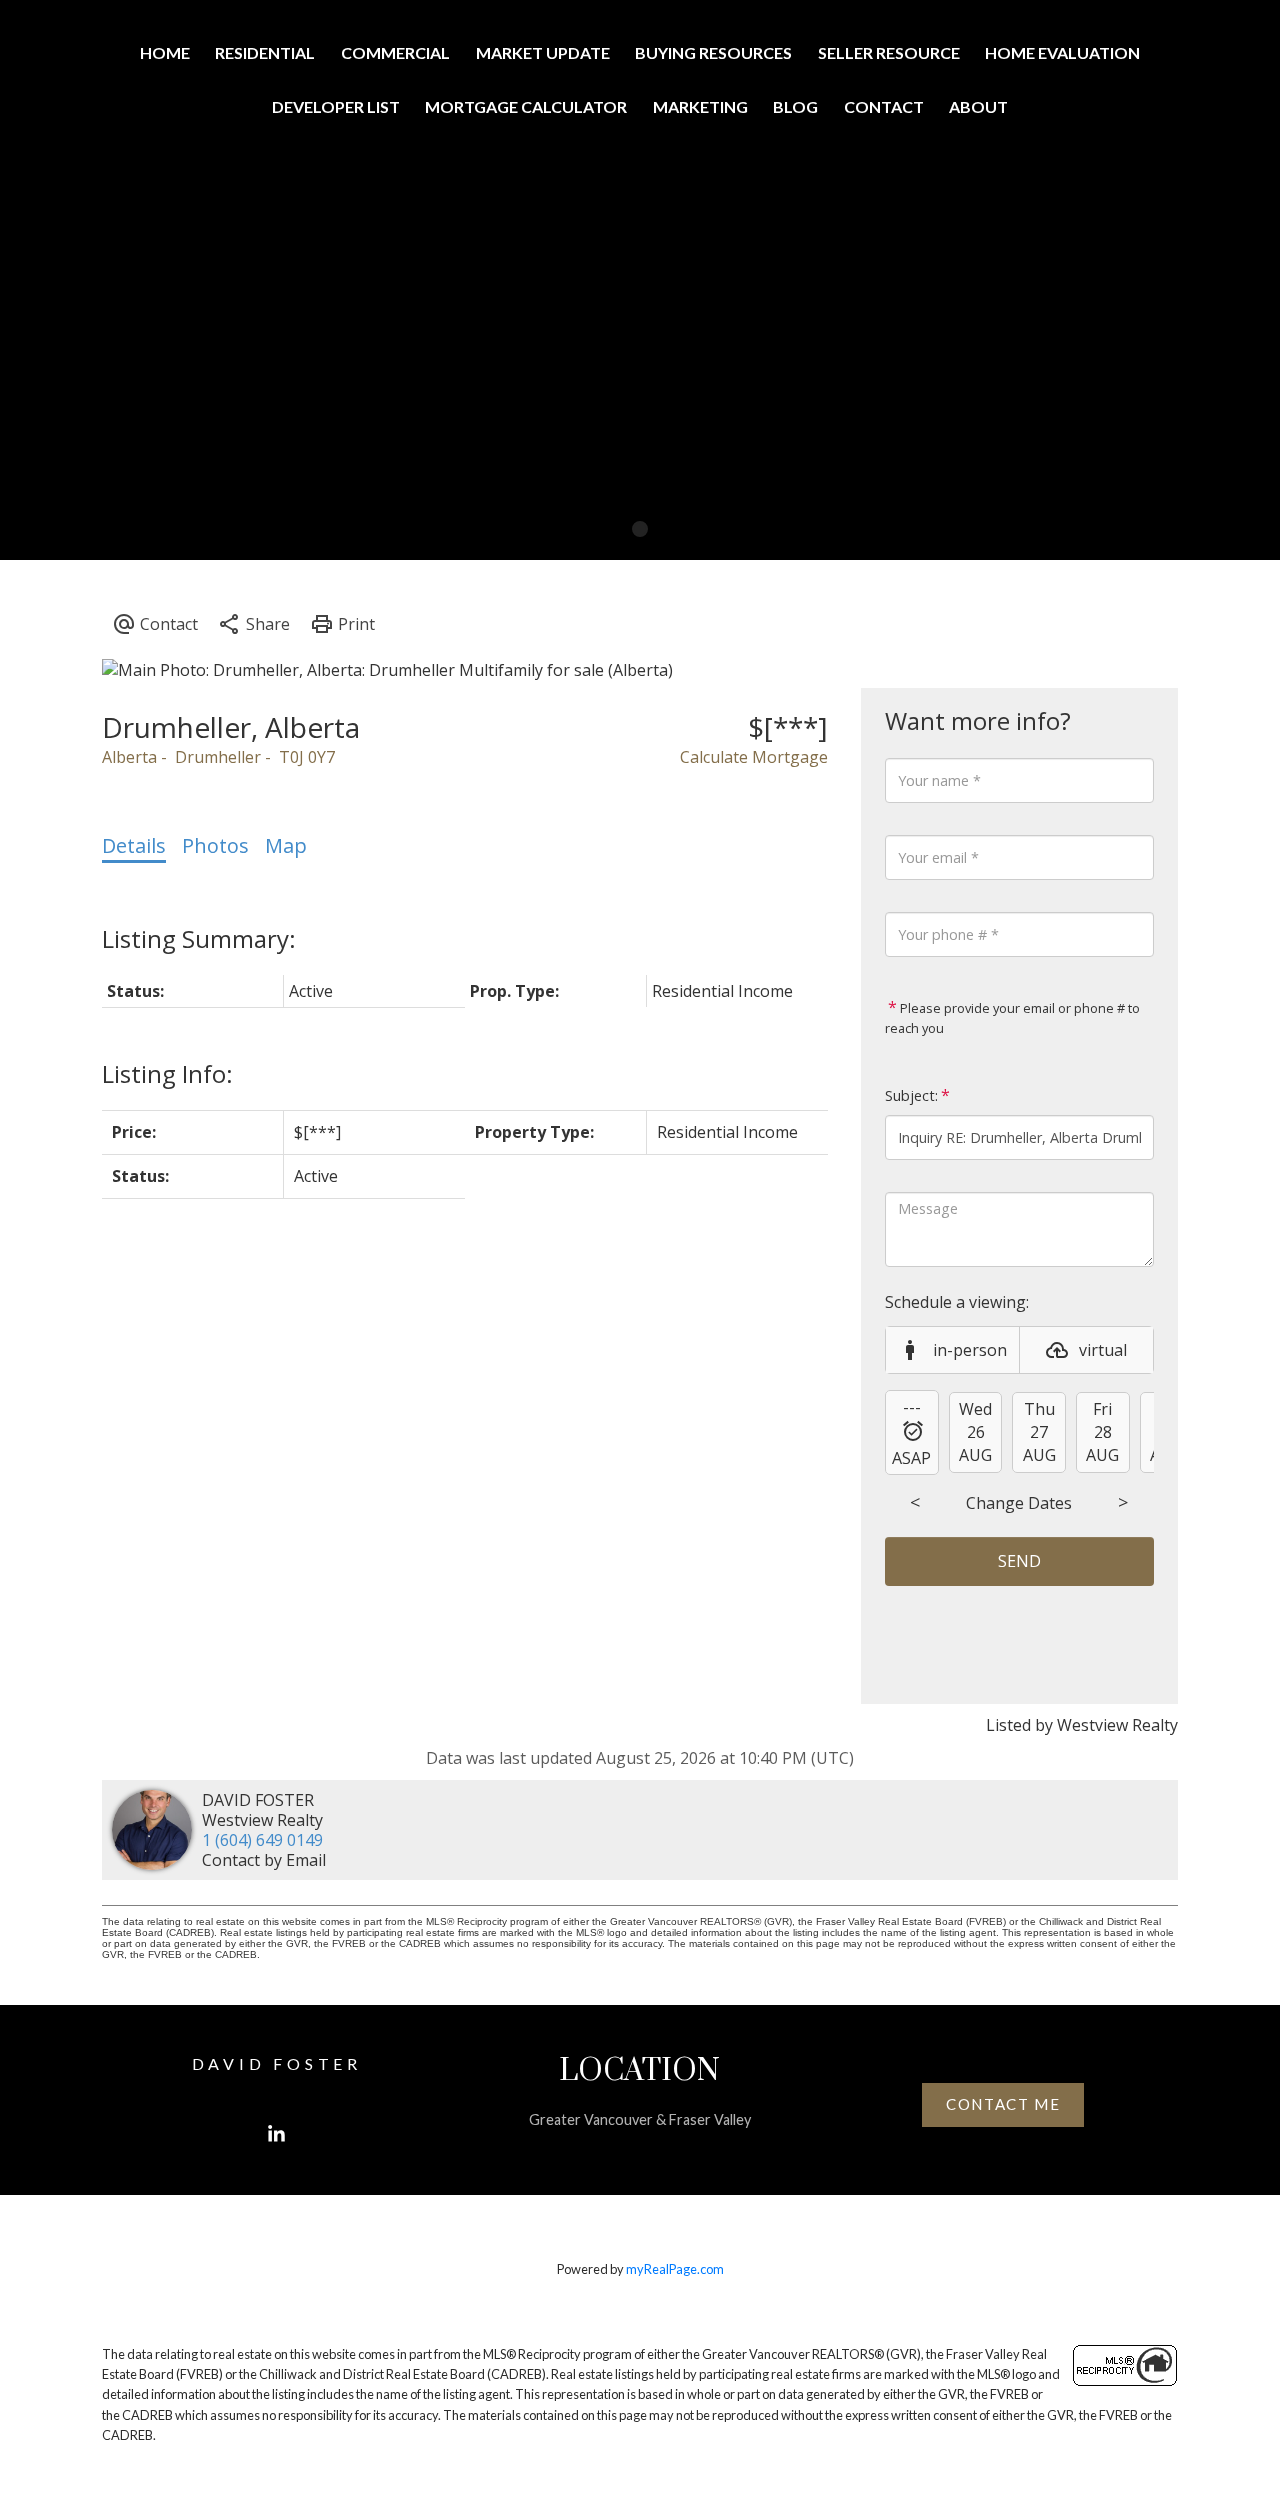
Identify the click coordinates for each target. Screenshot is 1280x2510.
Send (1019, 1561)
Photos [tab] (215, 845)
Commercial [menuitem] (395, 52)
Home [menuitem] (165, 52)
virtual (1103, 1350)
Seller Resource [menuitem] (889, 52)
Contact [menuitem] (884, 106)
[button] (276, 2134)
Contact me (1003, 2104)
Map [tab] (286, 845)
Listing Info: (167, 1073)
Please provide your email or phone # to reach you (1012, 1018)
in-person (970, 1350)
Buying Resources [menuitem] (713, 52)
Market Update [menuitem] (543, 52)
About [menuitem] (978, 106)
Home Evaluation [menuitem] (1062, 52)
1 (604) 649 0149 (262, 1840)
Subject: (911, 1095)
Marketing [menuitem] (700, 106)
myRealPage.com (675, 2269)
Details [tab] (134, 845)
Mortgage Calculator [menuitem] (526, 106)
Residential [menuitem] (265, 52)
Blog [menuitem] (795, 106)
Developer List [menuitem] (336, 106)
